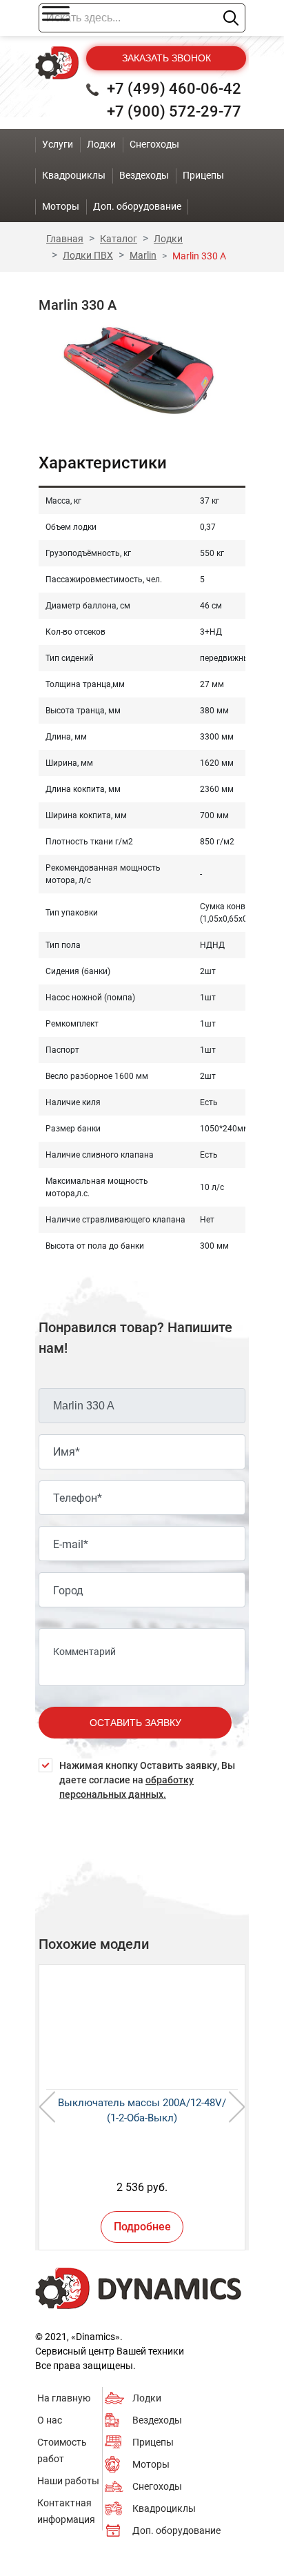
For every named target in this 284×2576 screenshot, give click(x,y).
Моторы (151, 2464)
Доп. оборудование (176, 2530)
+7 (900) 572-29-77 (174, 111)
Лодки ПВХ (88, 255)
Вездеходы (157, 2420)
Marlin (143, 255)
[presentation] (47, 2107)
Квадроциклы (164, 2508)
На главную (64, 2398)
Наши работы (68, 2481)
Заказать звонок (166, 58)
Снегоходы (157, 2486)
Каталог (119, 239)
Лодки (168, 239)
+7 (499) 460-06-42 (174, 89)
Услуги (58, 144)
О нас (50, 2420)
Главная (65, 239)
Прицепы (153, 2442)
